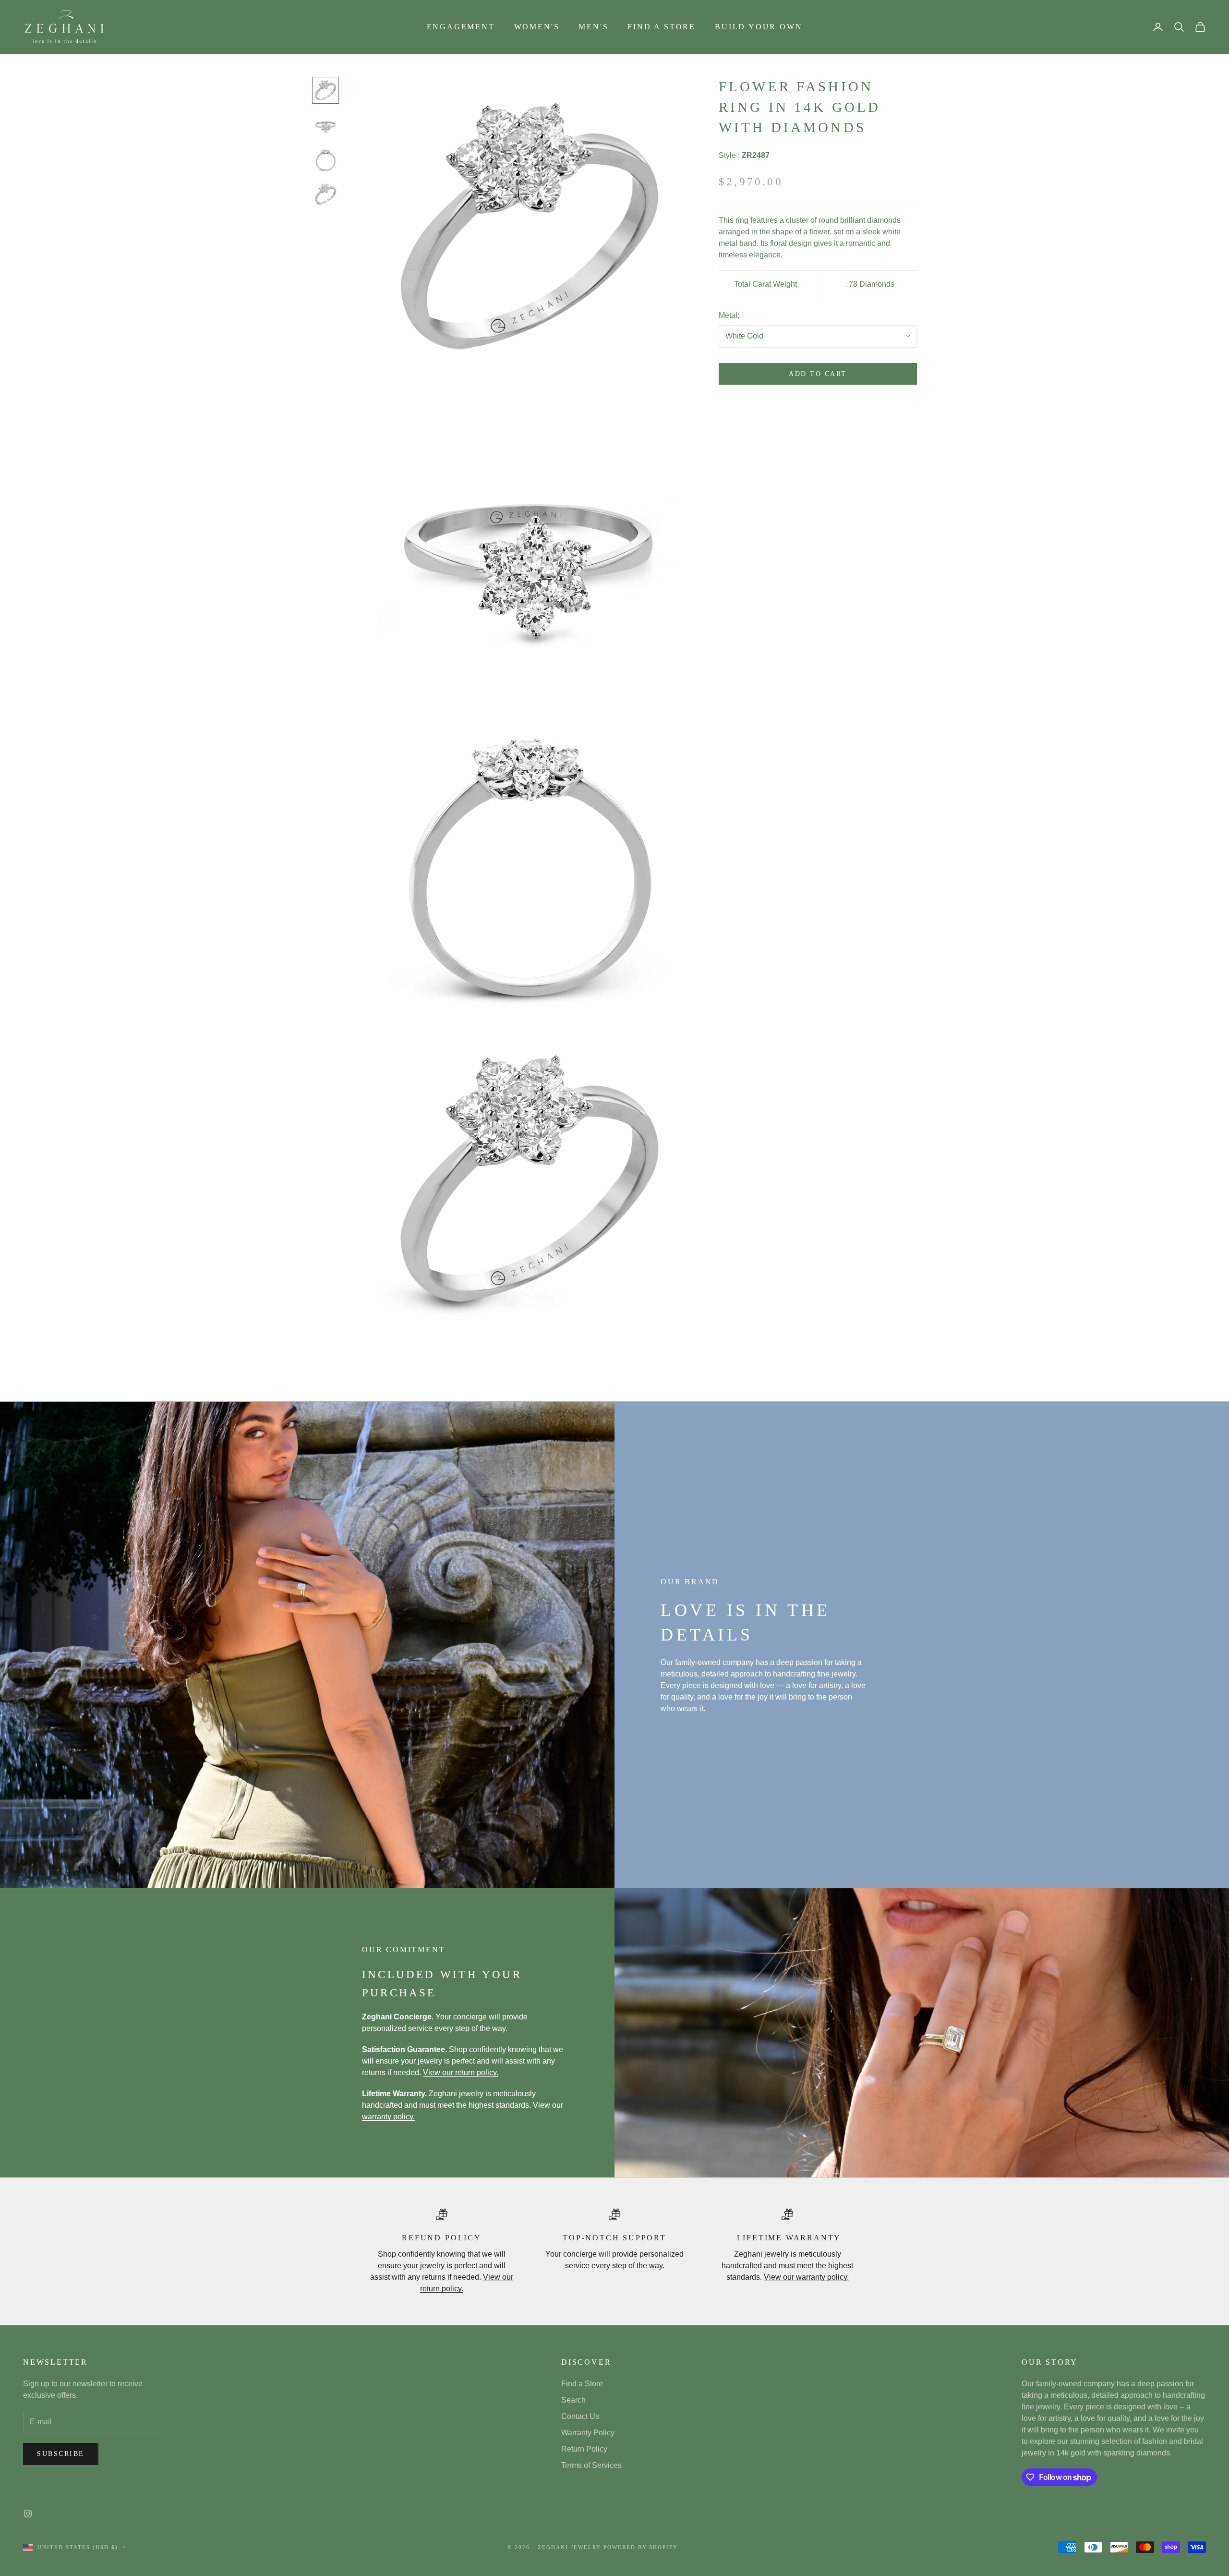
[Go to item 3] (325, 159)
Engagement (461, 27)
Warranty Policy (588, 2433)
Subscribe (61, 2454)
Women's (537, 27)
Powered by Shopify (641, 2547)
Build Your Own (759, 27)
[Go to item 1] (325, 90)
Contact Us (580, 2416)
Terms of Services (591, 2465)
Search (573, 2400)
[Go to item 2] (325, 125)
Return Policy (584, 2449)
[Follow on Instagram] (28, 2514)
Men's (593, 27)
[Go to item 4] (325, 194)
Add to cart (818, 374)
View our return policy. (461, 2072)
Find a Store (662, 27)
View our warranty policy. (806, 2277)
